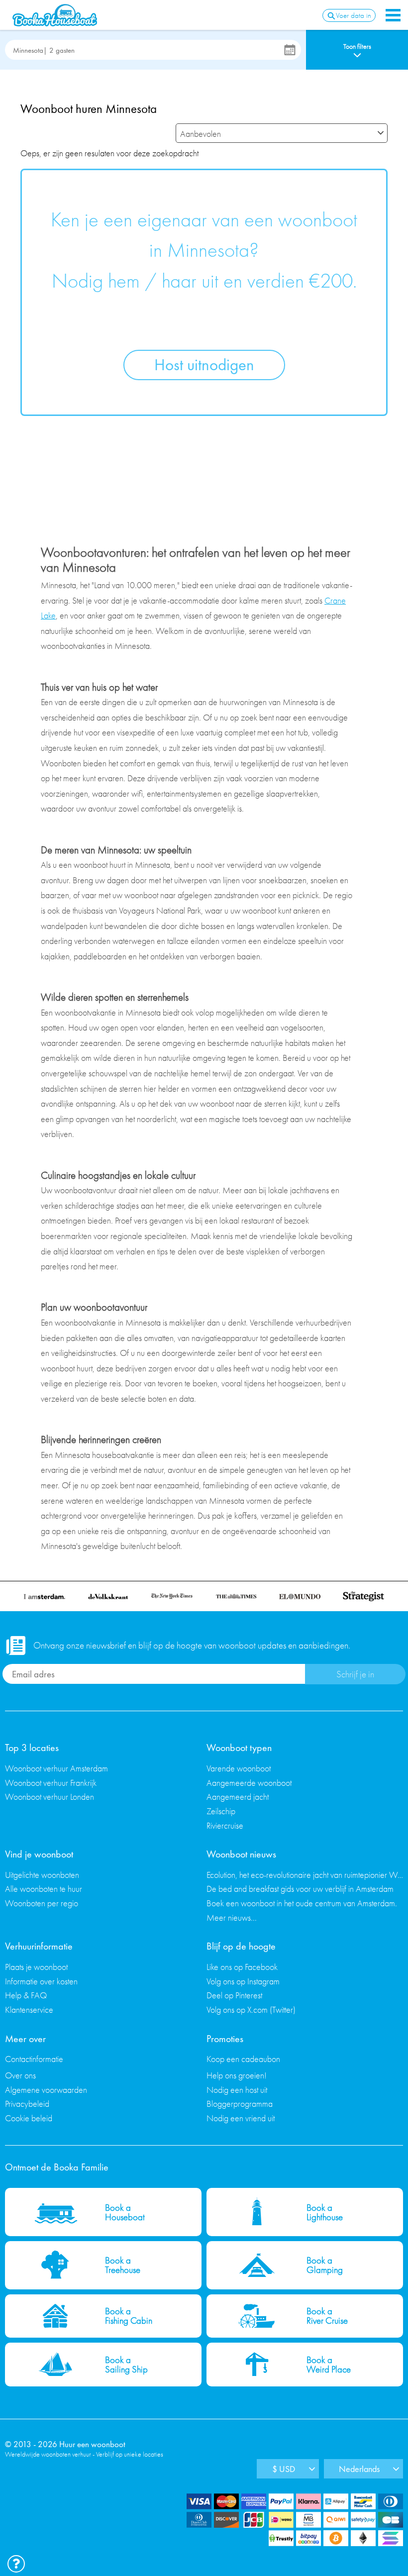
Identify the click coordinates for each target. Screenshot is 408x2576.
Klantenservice (29, 2009)
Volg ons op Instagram (243, 1981)
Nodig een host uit (237, 2090)
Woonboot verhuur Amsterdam (56, 1768)
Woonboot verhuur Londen (50, 1797)
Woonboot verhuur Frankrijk (51, 1783)
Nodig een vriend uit (241, 2118)
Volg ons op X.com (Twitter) (251, 2009)
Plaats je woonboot (36, 1967)
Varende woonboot (239, 1768)
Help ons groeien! (237, 2075)
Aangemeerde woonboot (249, 1783)
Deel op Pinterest (234, 1995)
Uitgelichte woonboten (42, 1875)
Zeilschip (221, 1811)
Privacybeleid (27, 2104)
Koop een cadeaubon (243, 2059)
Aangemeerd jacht (238, 1797)
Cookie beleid (29, 2118)
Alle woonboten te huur (44, 1889)
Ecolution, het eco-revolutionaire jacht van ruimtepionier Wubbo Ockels (305, 1875)
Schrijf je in (355, 1674)
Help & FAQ (26, 1995)
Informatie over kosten (41, 1981)
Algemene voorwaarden (46, 2090)
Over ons (20, 2075)
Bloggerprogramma (240, 2104)
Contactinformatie (34, 2059)
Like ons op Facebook (242, 1967)
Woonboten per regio (42, 1903)
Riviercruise (225, 1825)
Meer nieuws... (232, 1917)
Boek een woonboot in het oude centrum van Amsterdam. (302, 1903)
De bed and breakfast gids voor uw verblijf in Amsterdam (300, 1889)
